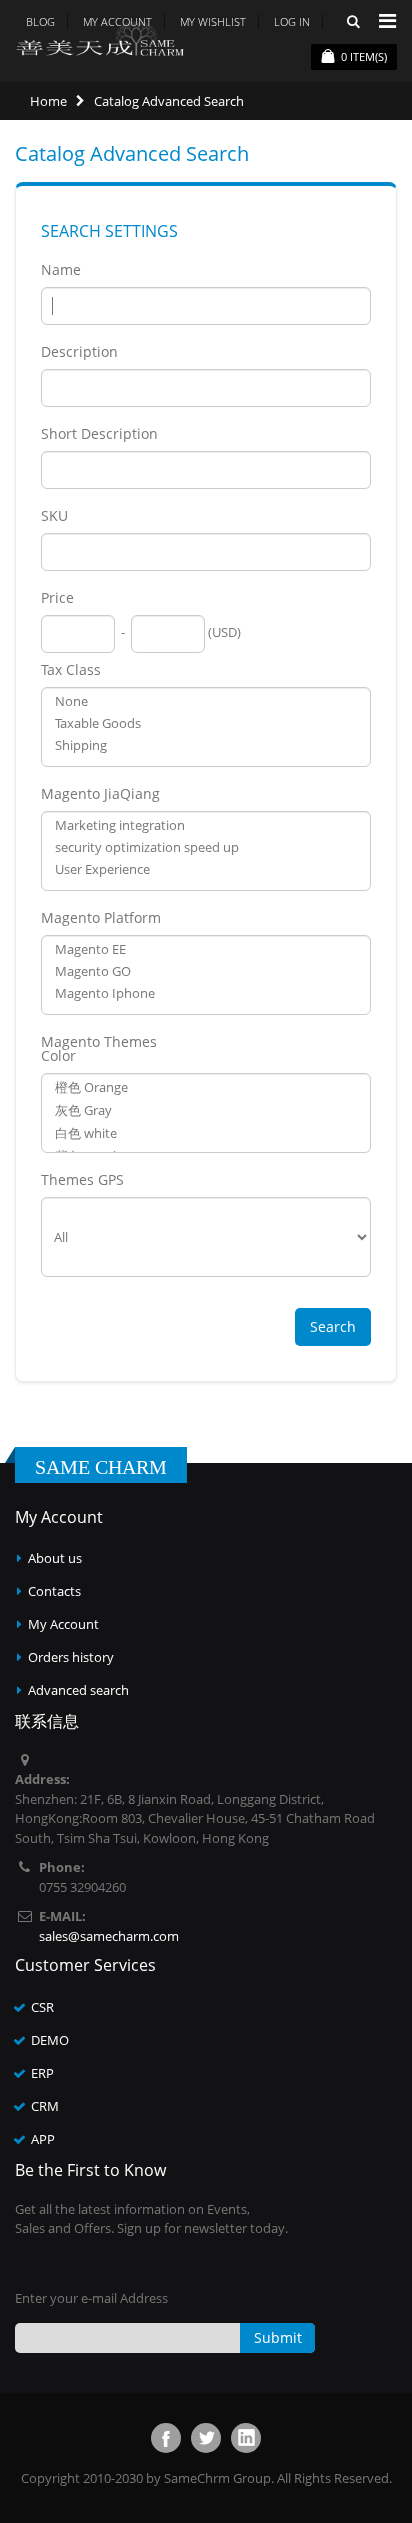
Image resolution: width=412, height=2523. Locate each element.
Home (48, 101)
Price (57, 598)
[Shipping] (206, 745)
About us (55, 1558)
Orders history (71, 1657)
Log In (292, 21)
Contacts (54, 1591)
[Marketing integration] (206, 825)
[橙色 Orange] (206, 1087)
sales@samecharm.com (109, 1936)
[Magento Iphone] (206, 993)
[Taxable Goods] (206, 723)
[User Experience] (206, 869)
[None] (206, 701)
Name (61, 270)
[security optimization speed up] (206, 847)
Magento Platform (101, 918)
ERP (42, 2073)
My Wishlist (213, 21)
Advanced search (78, 1690)
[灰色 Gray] (206, 1110)
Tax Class (71, 670)
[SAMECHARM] (100, 38)
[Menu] (387, 20)
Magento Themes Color (99, 1049)
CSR (42, 2007)
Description (79, 352)
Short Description (99, 434)
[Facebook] (166, 2438)
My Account (63, 1624)
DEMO (50, 2040)
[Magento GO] (206, 971)
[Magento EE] (206, 949)
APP (43, 2139)
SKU (54, 516)
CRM (45, 2106)
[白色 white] (206, 1133)
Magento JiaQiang (100, 794)
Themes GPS (82, 1180)
